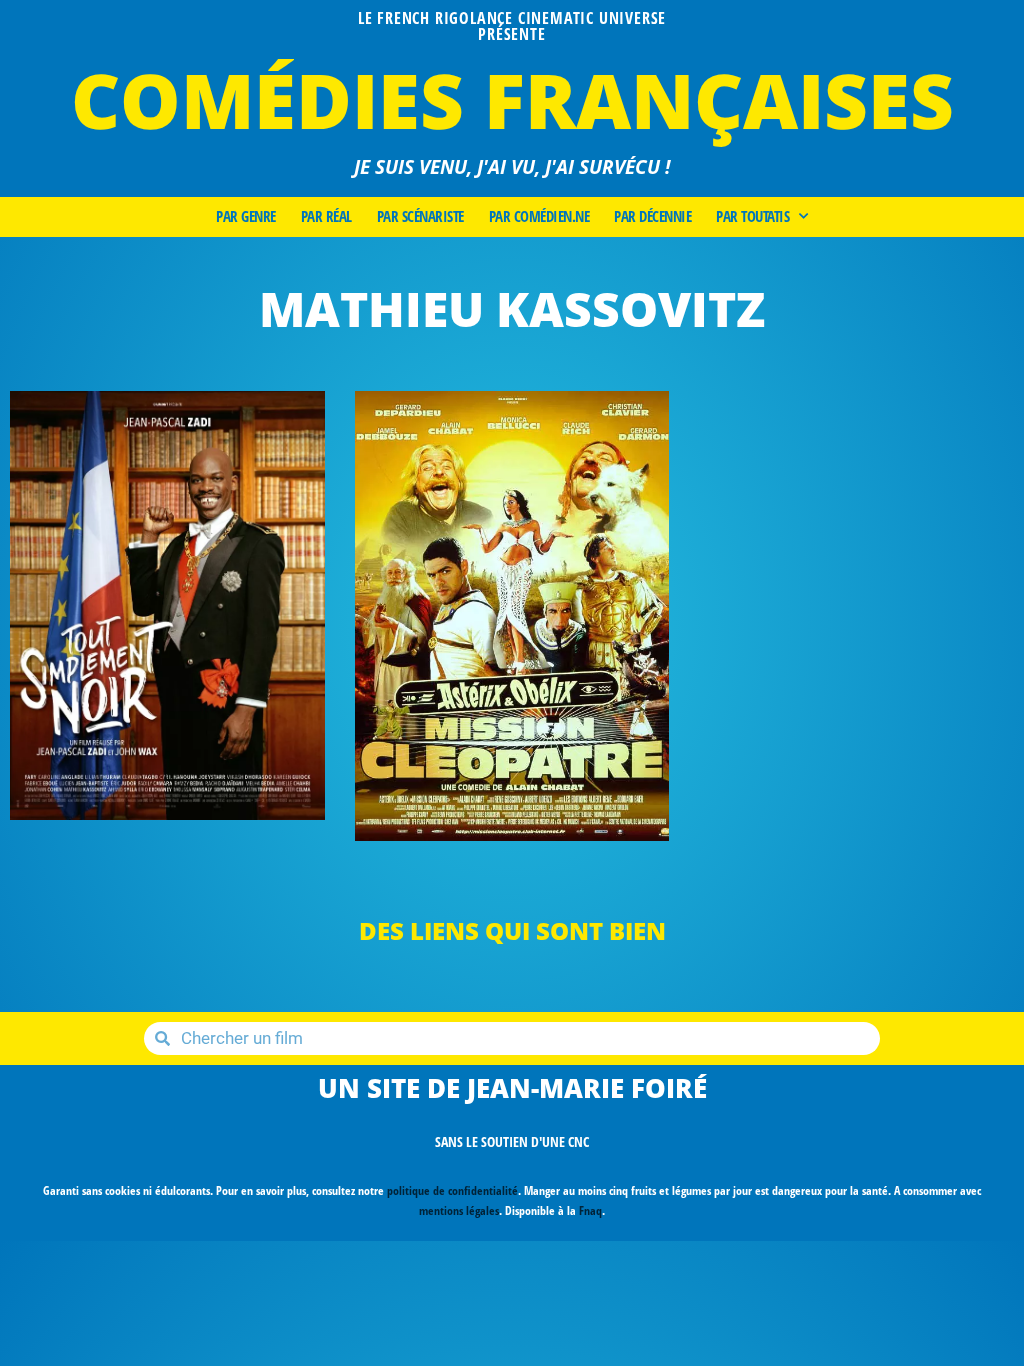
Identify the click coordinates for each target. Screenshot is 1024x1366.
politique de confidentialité (452, 1190)
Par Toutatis (752, 217)
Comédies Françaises (512, 99)
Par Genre (246, 217)
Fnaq (590, 1210)
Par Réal (326, 217)
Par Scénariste (420, 217)
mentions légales (459, 1210)
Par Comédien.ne (539, 217)
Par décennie (652, 217)
